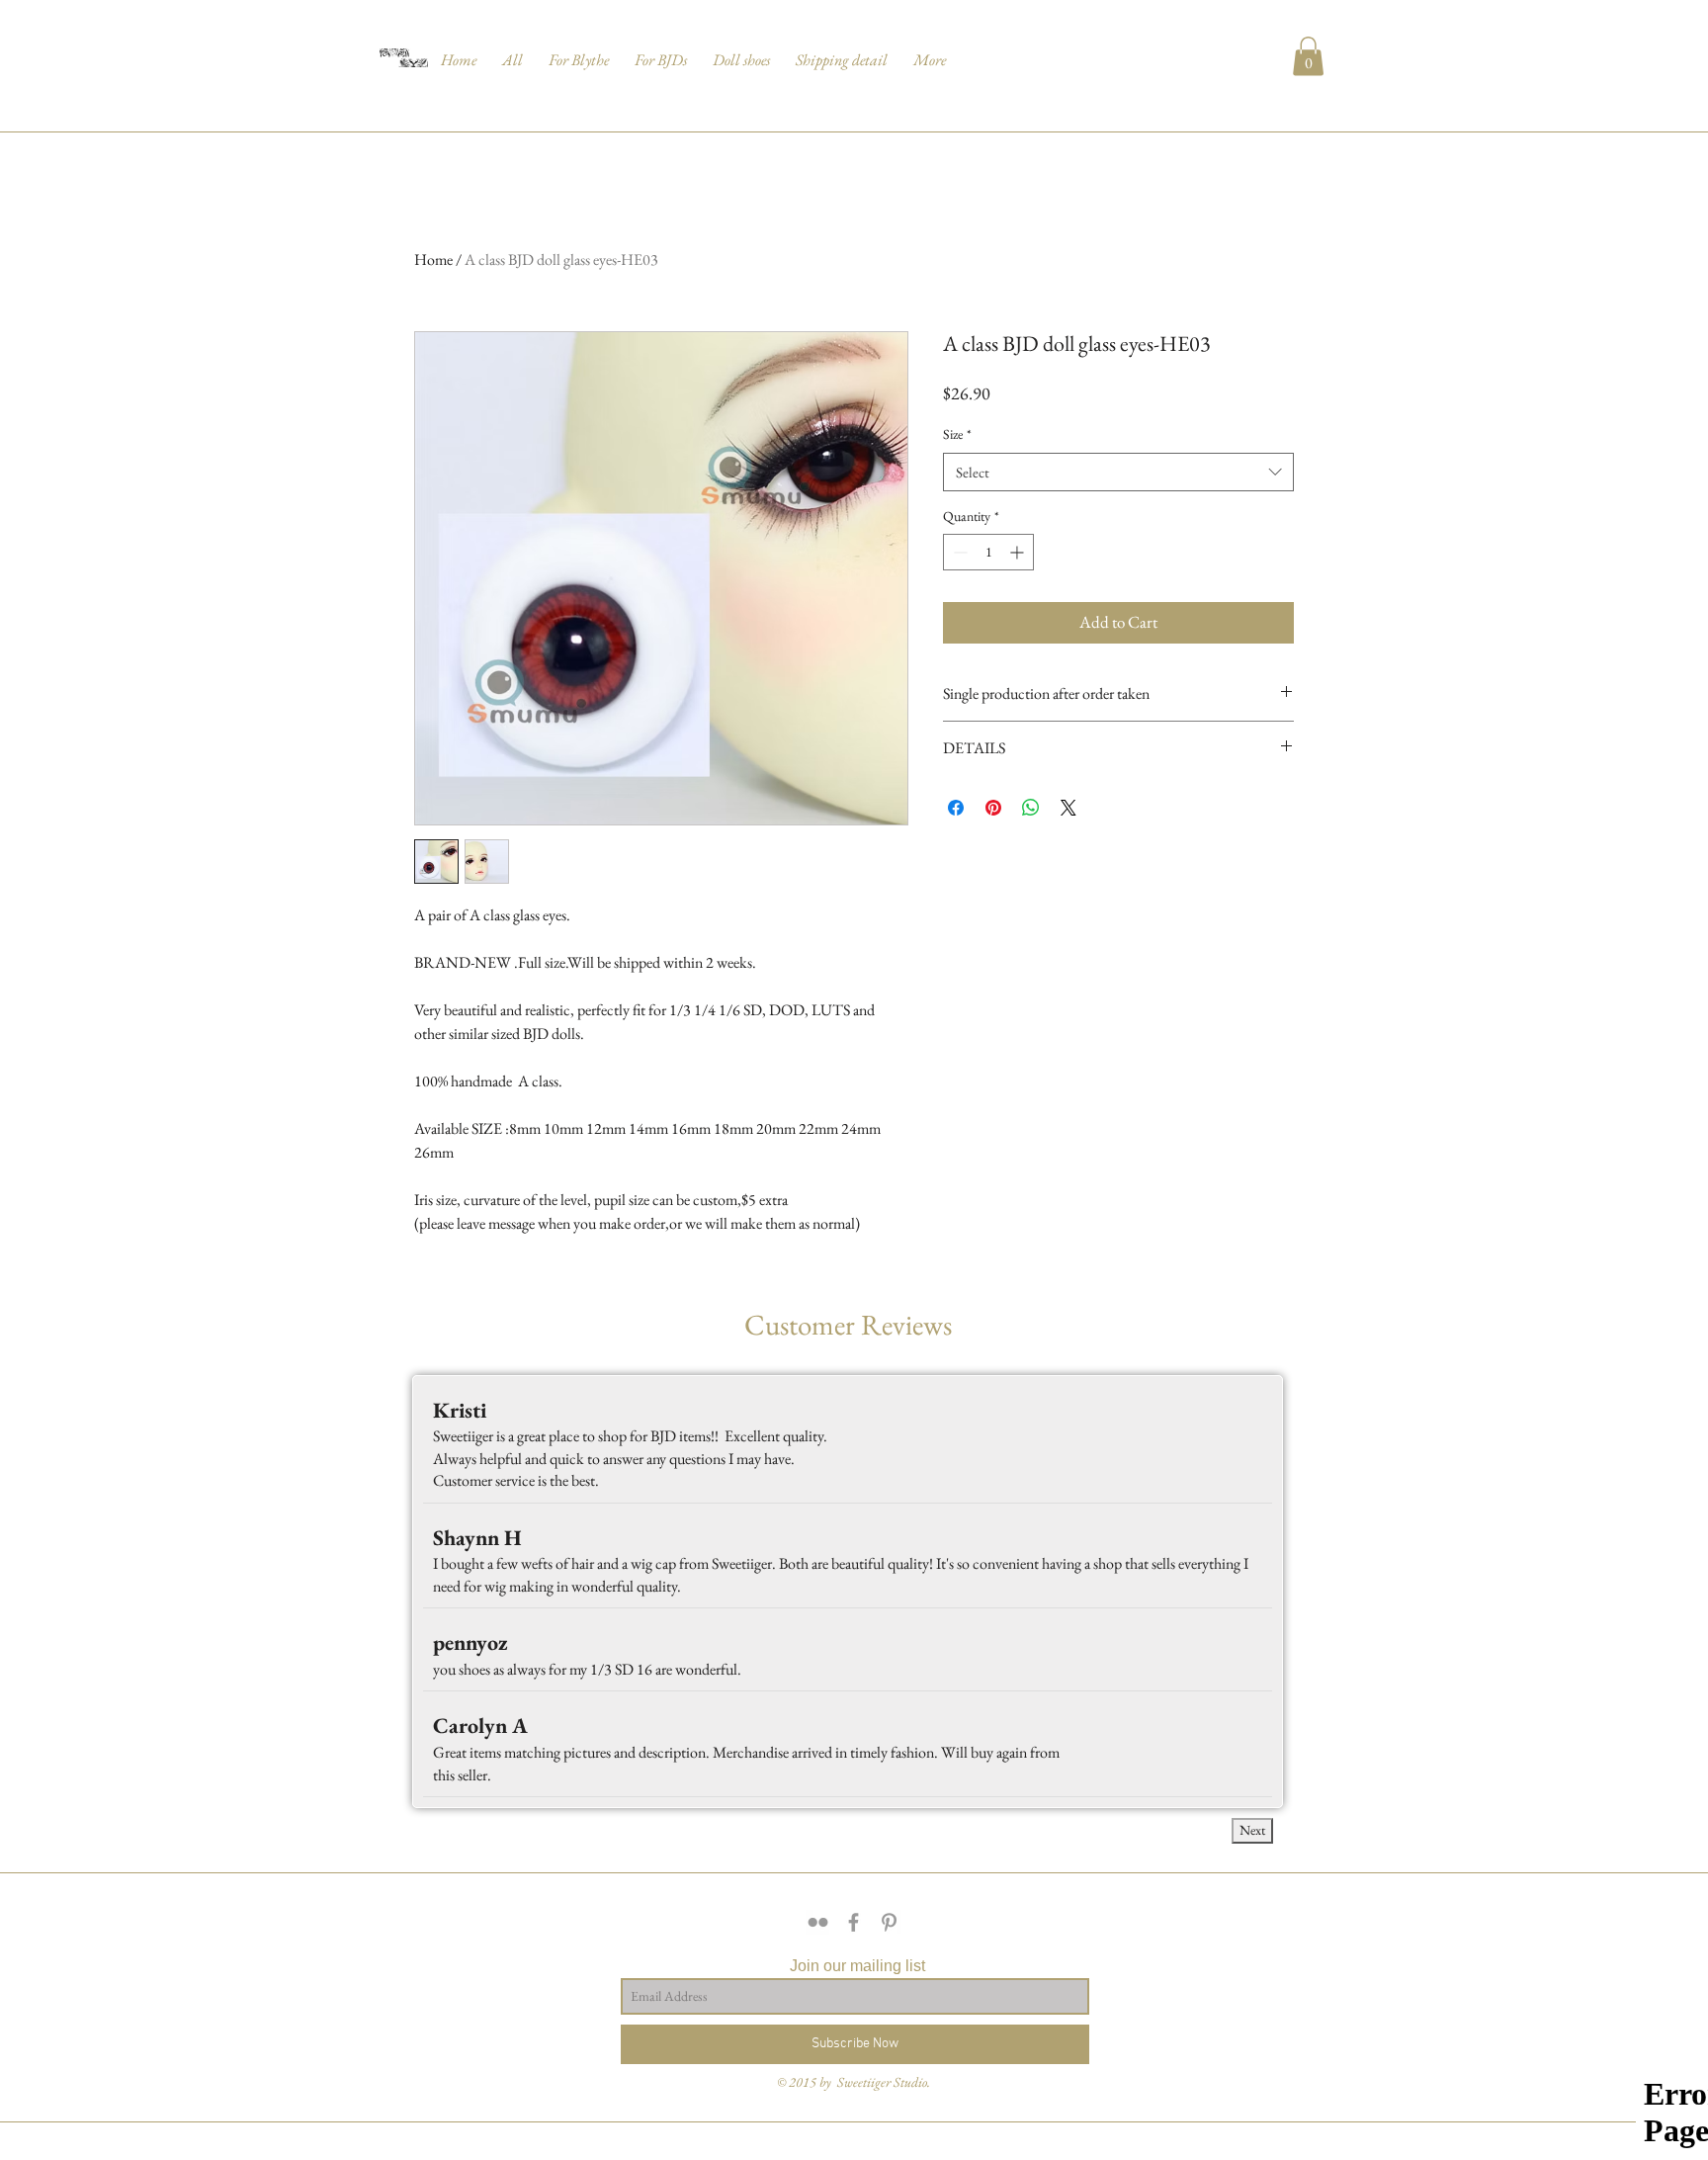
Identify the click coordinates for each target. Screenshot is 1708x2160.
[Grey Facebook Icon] (854, 1922)
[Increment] (1019, 552)
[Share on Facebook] (956, 808)
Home (433, 259)
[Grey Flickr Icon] (818, 1922)
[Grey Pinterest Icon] (889, 1922)
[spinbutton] (988, 552)
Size (957, 434)
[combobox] (1118, 472)
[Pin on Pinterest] (993, 808)
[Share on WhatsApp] (1031, 808)
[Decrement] (958, 552)
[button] (512, 51)
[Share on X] (1068, 808)
